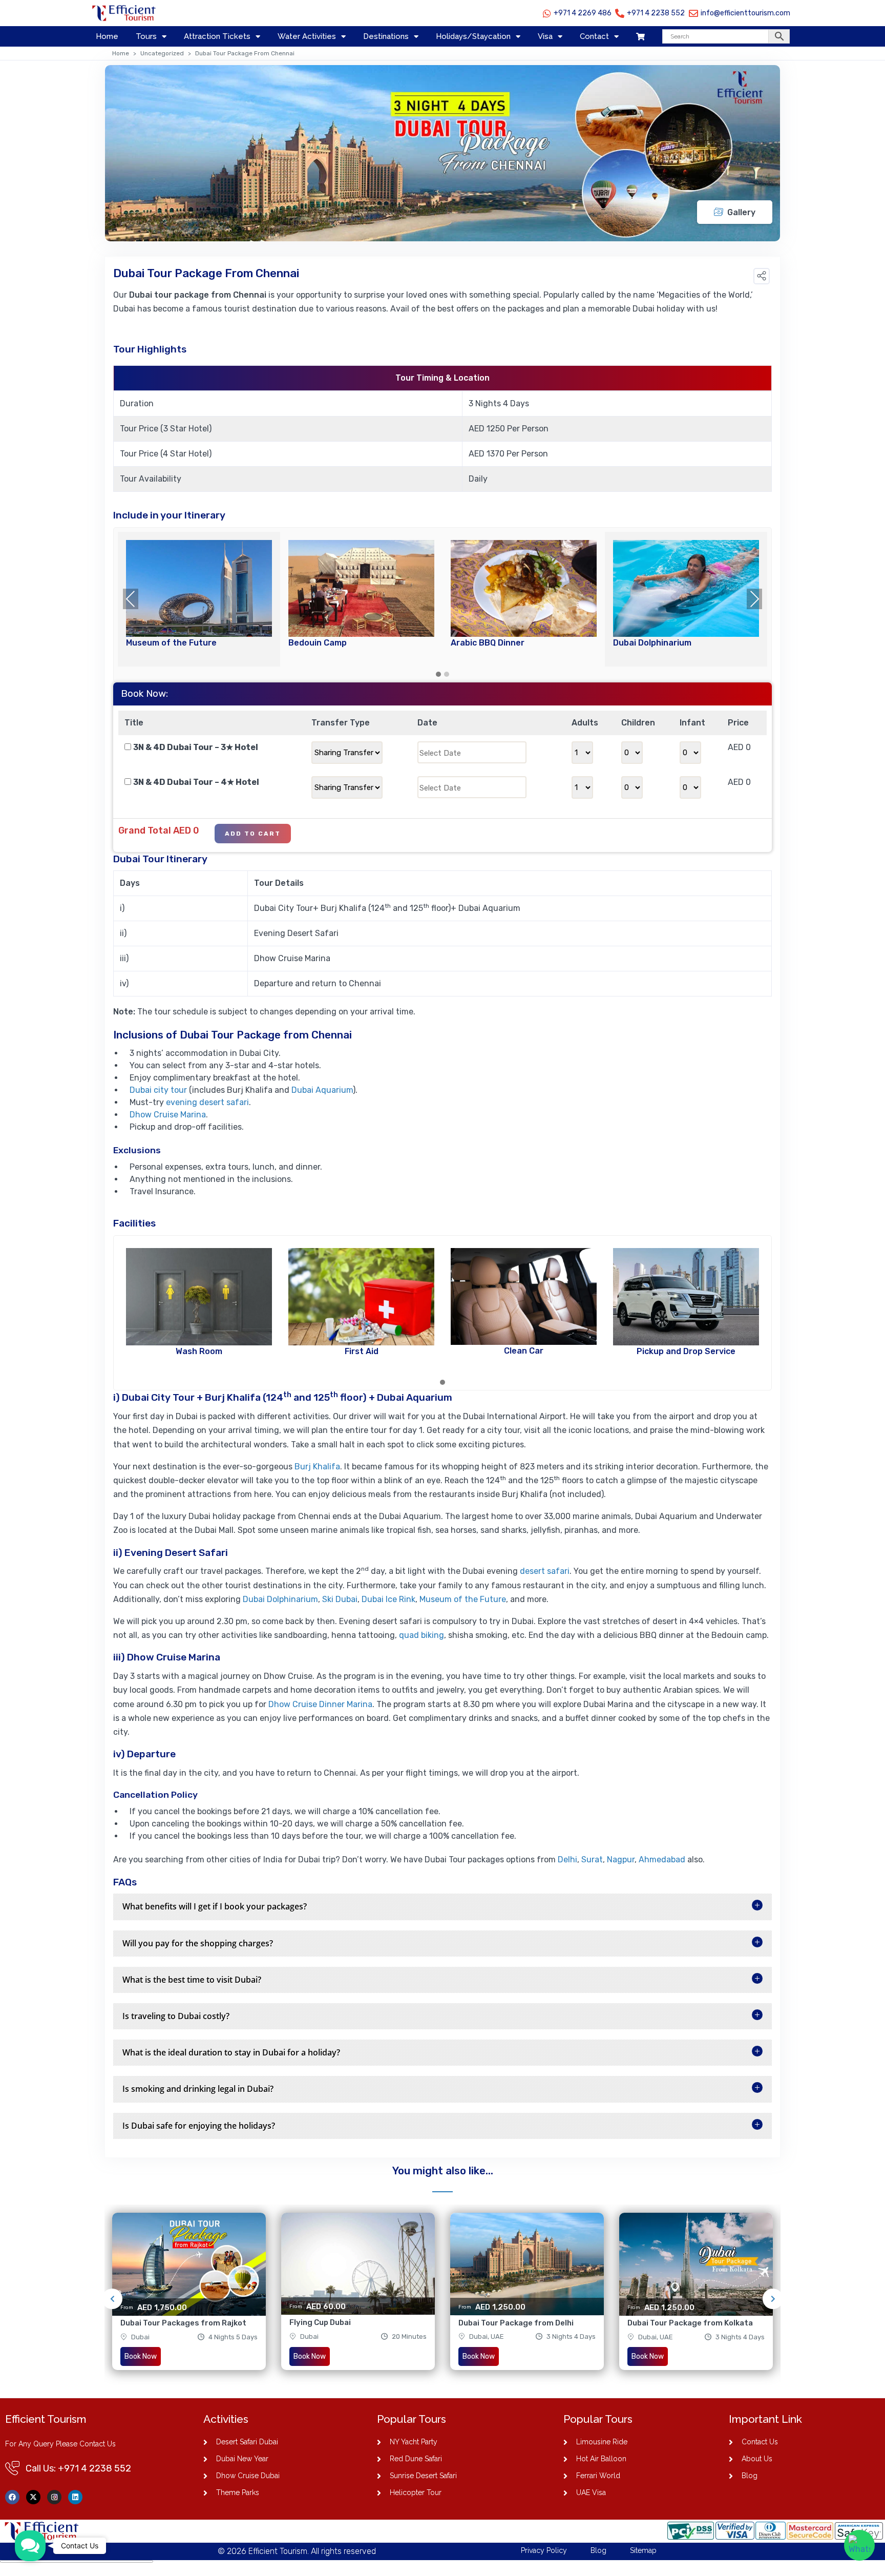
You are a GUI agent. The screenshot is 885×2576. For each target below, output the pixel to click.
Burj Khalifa (317, 1467)
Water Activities (307, 36)
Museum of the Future (463, 1599)
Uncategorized (162, 53)
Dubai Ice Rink (388, 1599)
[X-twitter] (33, 2497)
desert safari (545, 1571)
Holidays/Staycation (473, 36)
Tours (146, 36)
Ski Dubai (340, 1599)
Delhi (566, 1860)
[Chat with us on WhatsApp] (859, 2545)
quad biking (422, 1635)
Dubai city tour (158, 1090)
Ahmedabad (662, 1860)
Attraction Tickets (217, 36)
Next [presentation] (754, 599)
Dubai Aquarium (322, 1090)
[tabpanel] (189, 2299)
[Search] (726, 36)
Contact (594, 36)
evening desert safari (207, 1102)
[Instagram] (54, 2497)
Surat (592, 1860)
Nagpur (621, 1860)
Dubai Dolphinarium (280, 1599)
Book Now (141, 2356)
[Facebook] (12, 2497)
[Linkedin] (75, 2497)
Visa (545, 36)
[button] (762, 276)
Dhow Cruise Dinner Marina (320, 1704)
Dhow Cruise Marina (168, 1115)
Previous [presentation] (131, 599)
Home (107, 36)
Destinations (386, 36)
